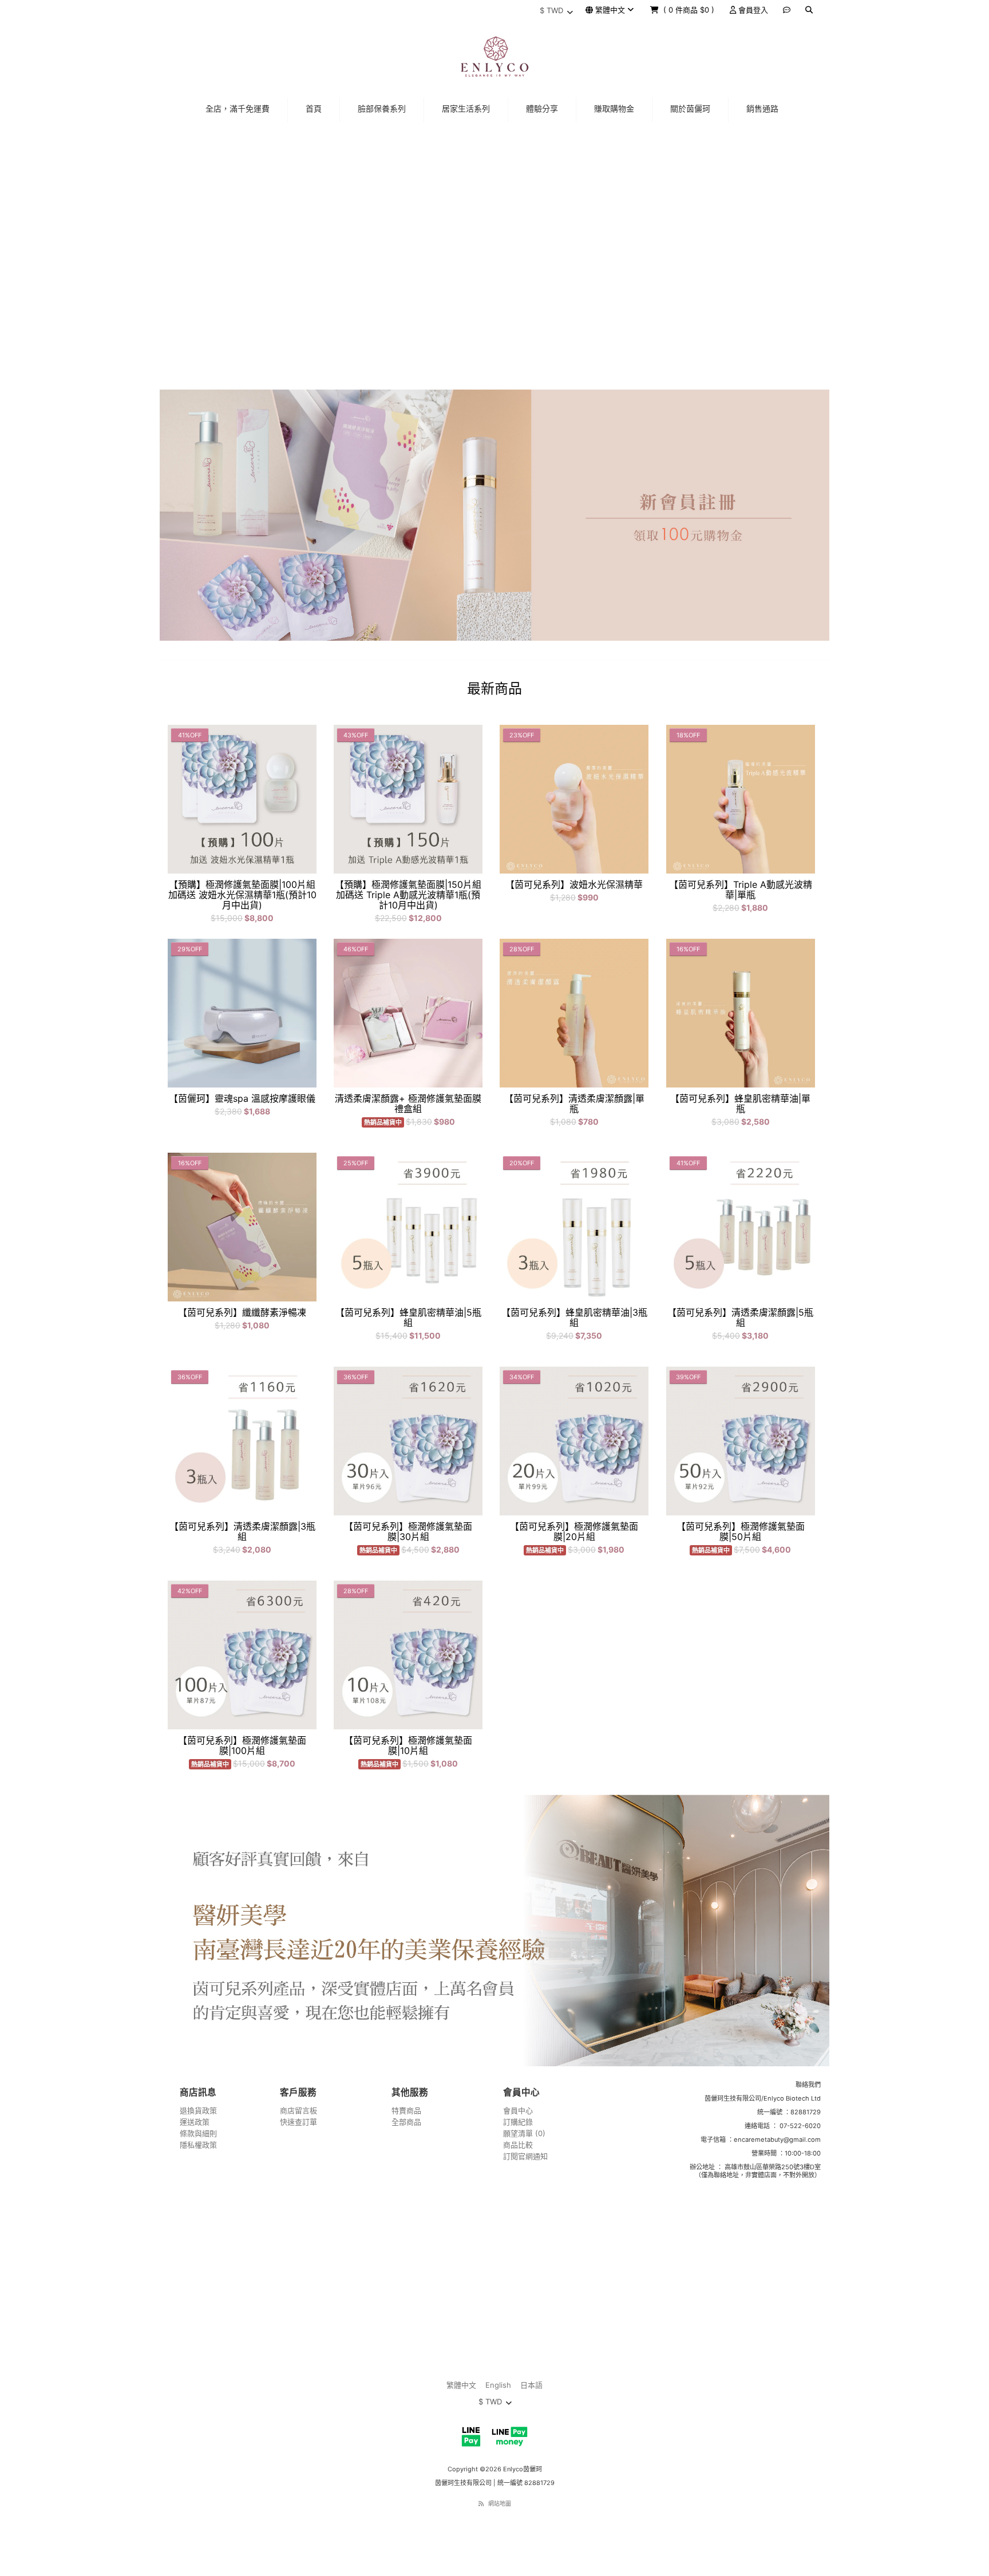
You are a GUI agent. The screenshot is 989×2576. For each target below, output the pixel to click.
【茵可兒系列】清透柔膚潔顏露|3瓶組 (242, 1531)
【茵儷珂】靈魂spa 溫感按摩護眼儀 (242, 1098)
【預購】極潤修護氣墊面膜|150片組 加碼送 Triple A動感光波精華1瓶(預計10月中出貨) (408, 895)
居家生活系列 (466, 108)
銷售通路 (762, 108)
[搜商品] (809, 10)
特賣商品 (406, 2110)
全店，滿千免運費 (238, 108)
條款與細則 (198, 2133)
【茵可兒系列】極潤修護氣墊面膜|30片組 (408, 1531)
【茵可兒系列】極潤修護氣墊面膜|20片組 (574, 1531)
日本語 (531, 2385)
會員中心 (518, 2110)
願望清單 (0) (524, 2133)
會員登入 (752, 10)
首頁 (314, 108)
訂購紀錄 (518, 2122)
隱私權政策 (198, 2145)
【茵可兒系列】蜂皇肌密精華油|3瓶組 (574, 1317)
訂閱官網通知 (525, 2156)
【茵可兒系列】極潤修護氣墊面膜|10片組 (408, 1745)
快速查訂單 (298, 2122)
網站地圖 (500, 2503)
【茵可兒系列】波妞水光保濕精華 (574, 884)
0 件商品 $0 (690, 10)
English (498, 2385)
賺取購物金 (614, 108)
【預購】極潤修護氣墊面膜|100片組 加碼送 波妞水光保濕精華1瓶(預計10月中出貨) (242, 895)
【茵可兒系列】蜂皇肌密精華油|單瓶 (740, 1104)
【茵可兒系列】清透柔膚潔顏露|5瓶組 (740, 1317)
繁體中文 (610, 10)
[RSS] (481, 2503)
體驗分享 (542, 108)
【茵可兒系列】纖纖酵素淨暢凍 (242, 1312)
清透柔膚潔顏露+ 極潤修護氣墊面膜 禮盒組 (408, 1104)
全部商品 (406, 2122)
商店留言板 (298, 2110)
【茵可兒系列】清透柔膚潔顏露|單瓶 (574, 1104)
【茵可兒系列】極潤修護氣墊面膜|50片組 (741, 1531)
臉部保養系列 (382, 108)
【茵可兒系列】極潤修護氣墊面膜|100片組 (242, 1745)
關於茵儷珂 (690, 108)
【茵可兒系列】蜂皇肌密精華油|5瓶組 (408, 1317)
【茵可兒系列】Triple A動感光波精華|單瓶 (741, 890)
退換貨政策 (198, 2110)
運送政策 (195, 2122)
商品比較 (518, 2145)
